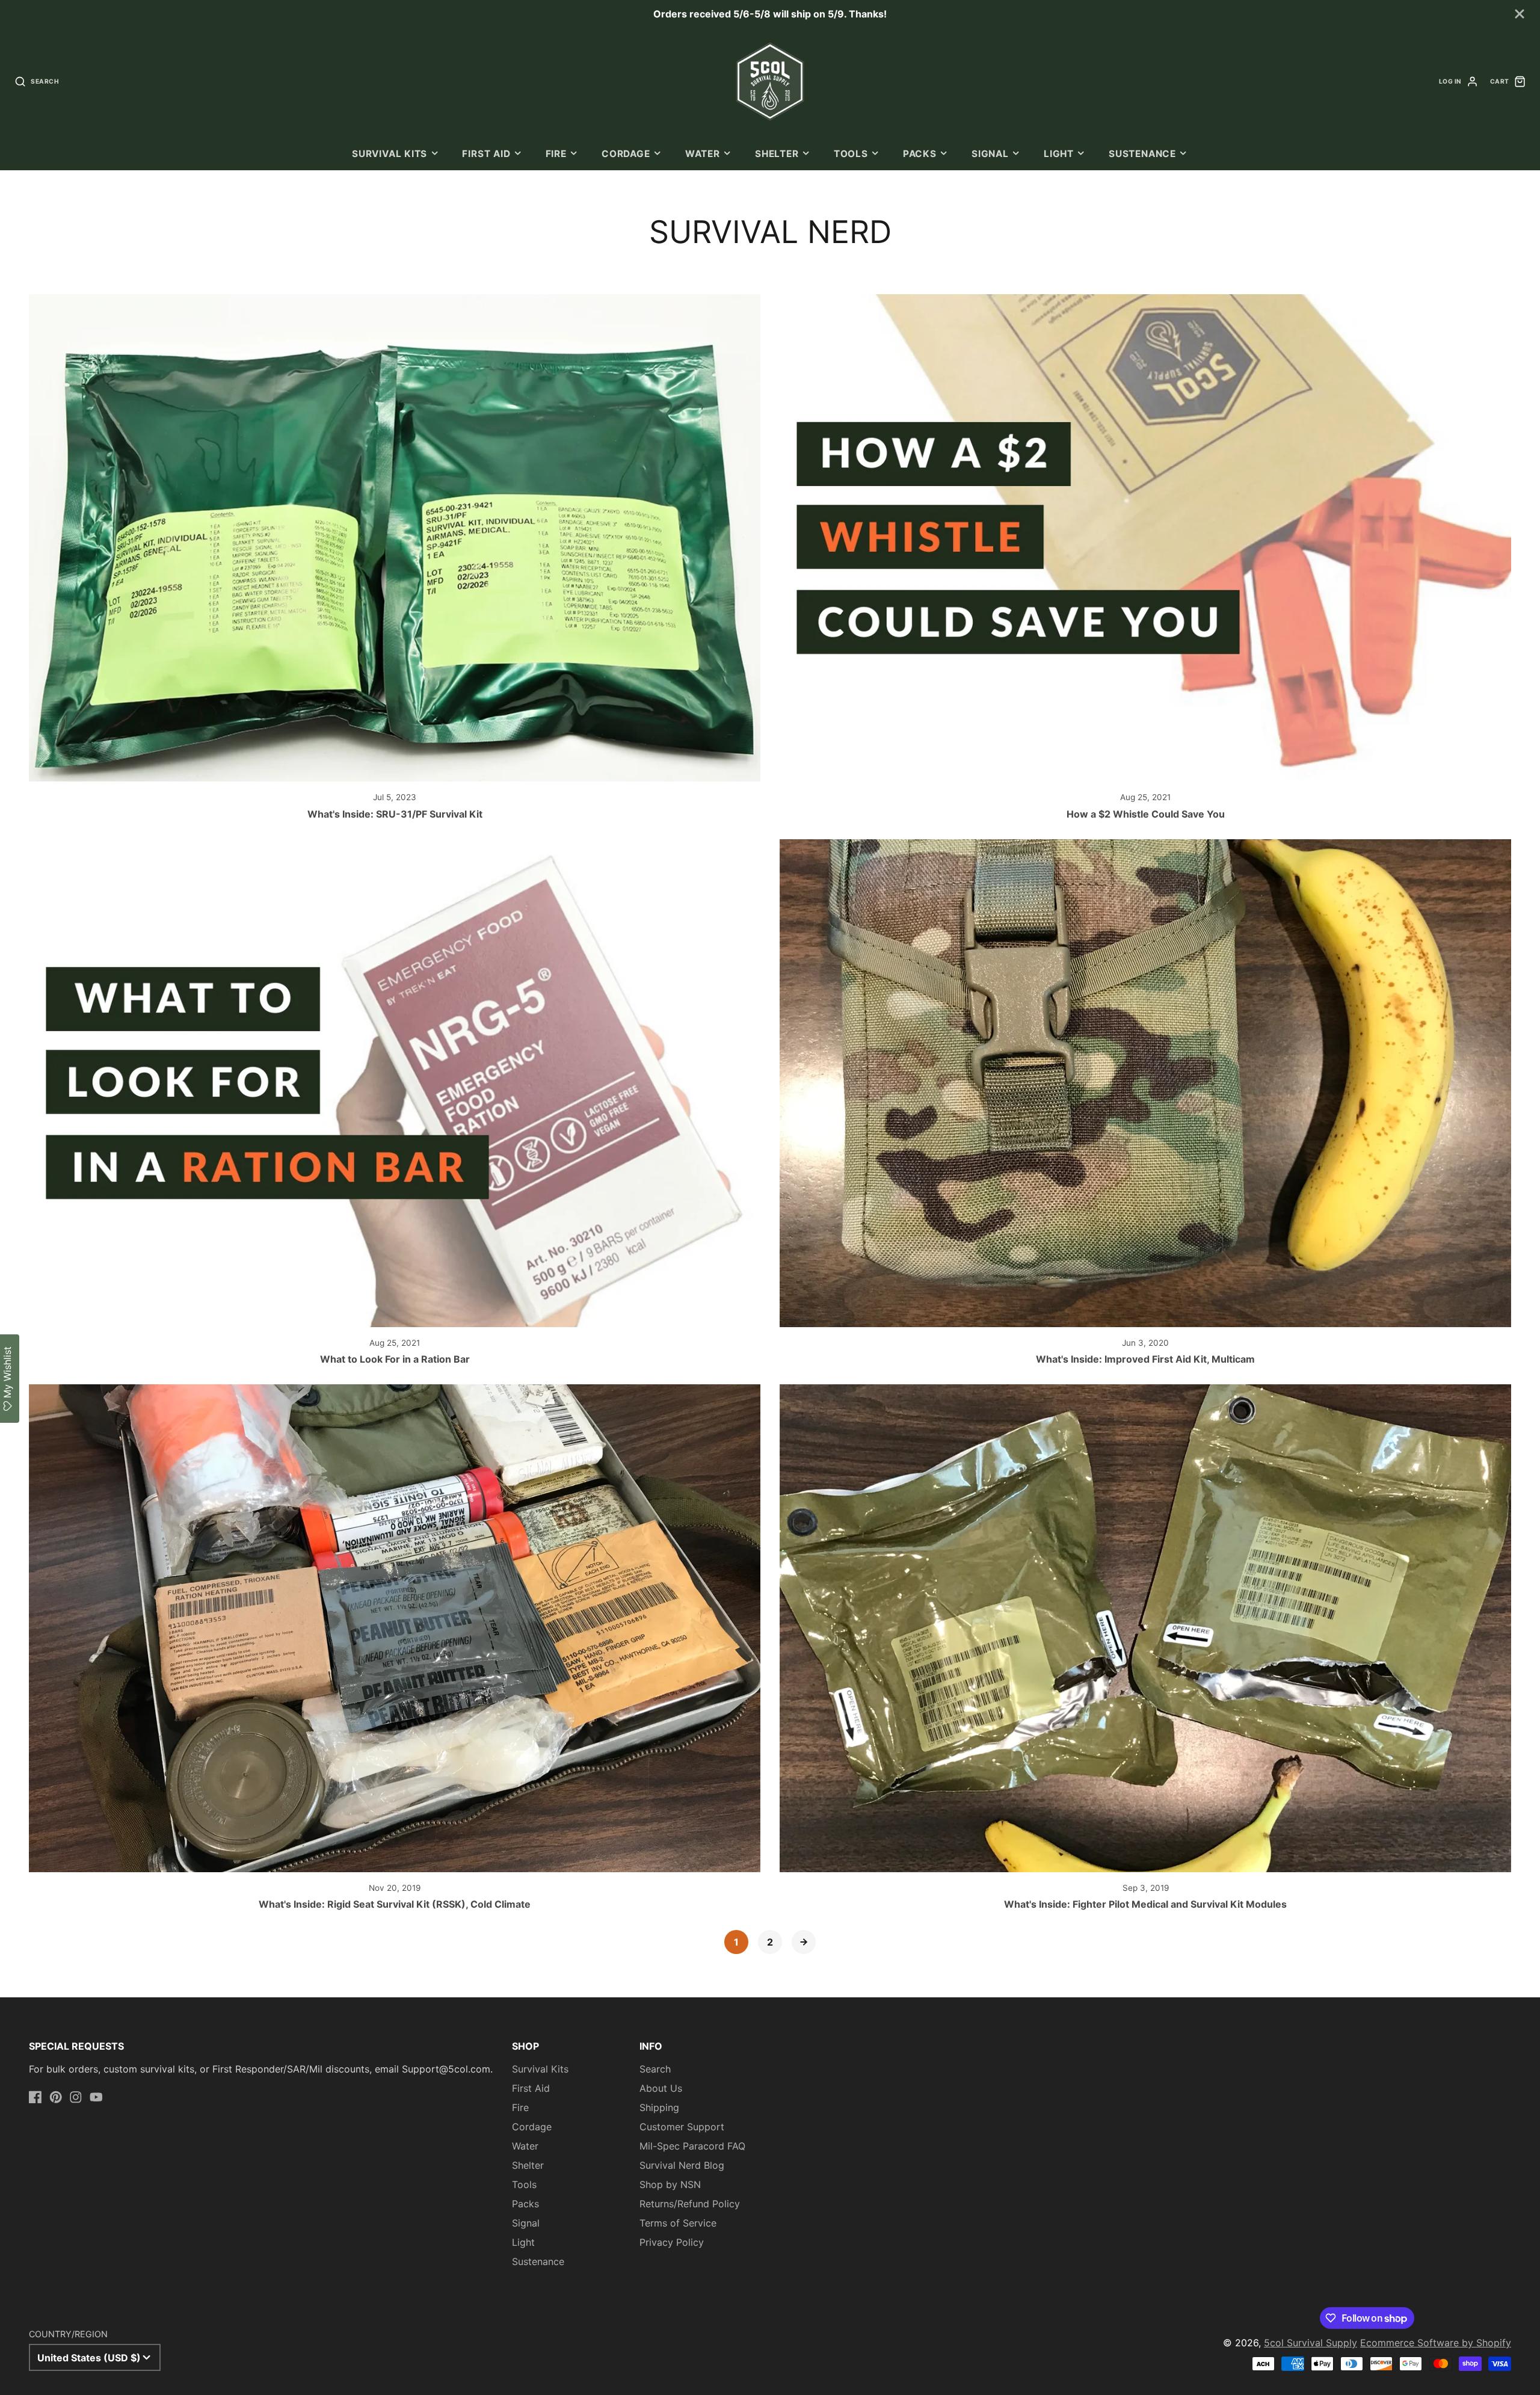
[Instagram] (76, 2097)
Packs (920, 154)
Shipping (659, 2107)
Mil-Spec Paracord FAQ (692, 2146)
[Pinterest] (56, 2097)
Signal (990, 154)
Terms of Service (678, 2223)
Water (703, 154)
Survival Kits (390, 154)
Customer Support (682, 2127)
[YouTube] (96, 2097)
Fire (556, 154)
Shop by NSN (670, 2184)
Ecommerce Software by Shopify (1436, 2343)
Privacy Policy (672, 2242)
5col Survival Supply (1311, 2343)
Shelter (777, 154)
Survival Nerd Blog (682, 2165)
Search (655, 2069)
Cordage (626, 154)
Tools (851, 154)
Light (1059, 154)
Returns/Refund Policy (690, 2204)
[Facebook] (35, 2097)
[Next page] (804, 1942)
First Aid (486, 154)
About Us (661, 2088)
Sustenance (1142, 154)
